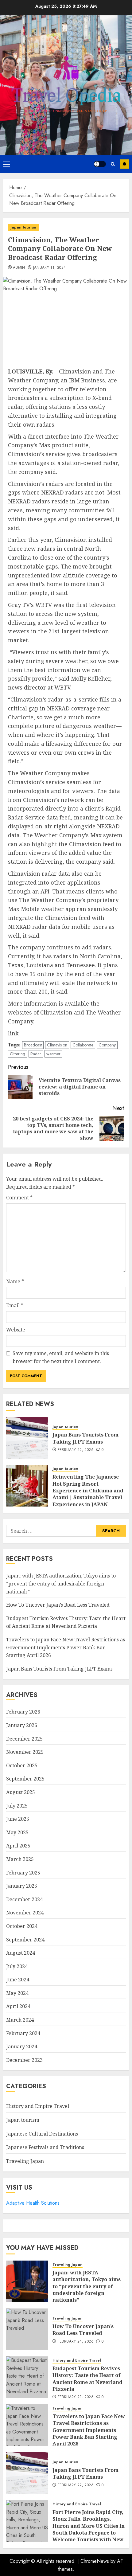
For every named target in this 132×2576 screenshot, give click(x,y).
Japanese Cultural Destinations (42, 2134)
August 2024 (21, 1953)
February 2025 (23, 1873)
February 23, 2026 (76, 2397)
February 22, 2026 (76, 1450)
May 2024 (17, 1993)
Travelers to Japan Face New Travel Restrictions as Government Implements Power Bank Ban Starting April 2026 (66, 1647)
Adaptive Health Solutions (33, 2203)
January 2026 (22, 1725)
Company (107, 1045)
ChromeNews (95, 2561)
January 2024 (22, 2046)
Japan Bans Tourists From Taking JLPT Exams (85, 1438)
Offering (17, 1054)
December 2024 (24, 1899)
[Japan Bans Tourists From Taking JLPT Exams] (27, 1438)
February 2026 (23, 1712)
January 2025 (22, 1886)
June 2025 (18, 1819)
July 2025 (17, 1806)
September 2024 (25, 1940)
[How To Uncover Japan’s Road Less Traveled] (27, 2329)
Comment (19, 1198)
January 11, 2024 (50, 268)
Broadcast (33, 1045)
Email (15, 1305)
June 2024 (18, 1980)
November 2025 (25, 1752)
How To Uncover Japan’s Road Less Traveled (58, 1605)
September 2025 (25, 1779)
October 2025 (22, 1765)
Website (16, 1330)
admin (19, 268)
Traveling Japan (25, 2161)
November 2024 (25, 1913)
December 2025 (24, 1739)
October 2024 (22, 1926)
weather (53, 1054)
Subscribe (124, 164)
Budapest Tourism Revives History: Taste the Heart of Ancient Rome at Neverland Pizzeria (66, 1622)
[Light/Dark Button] (100, 164)
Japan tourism (23, 227)
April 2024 (18, 2006)
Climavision (57, 1045)
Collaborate (83, 1045)
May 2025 (17, 1832)
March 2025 (20, 1859)
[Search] (113, 164)
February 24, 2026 (76, 2342)
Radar (36, 1054)
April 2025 (18, 1846)
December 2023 (24, 2060)
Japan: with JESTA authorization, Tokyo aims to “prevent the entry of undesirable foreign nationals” (61, 1583)
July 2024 (17, 1966)
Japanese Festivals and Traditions (45, 2147)
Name (15, 1281)
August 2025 (21, 1792)
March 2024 (20, 2020)
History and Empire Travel (38, 2106)
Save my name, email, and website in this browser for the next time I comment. (61, 1357)
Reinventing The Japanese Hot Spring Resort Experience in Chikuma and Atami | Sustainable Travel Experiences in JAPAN (88, 1491)
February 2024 (23, 2033)
